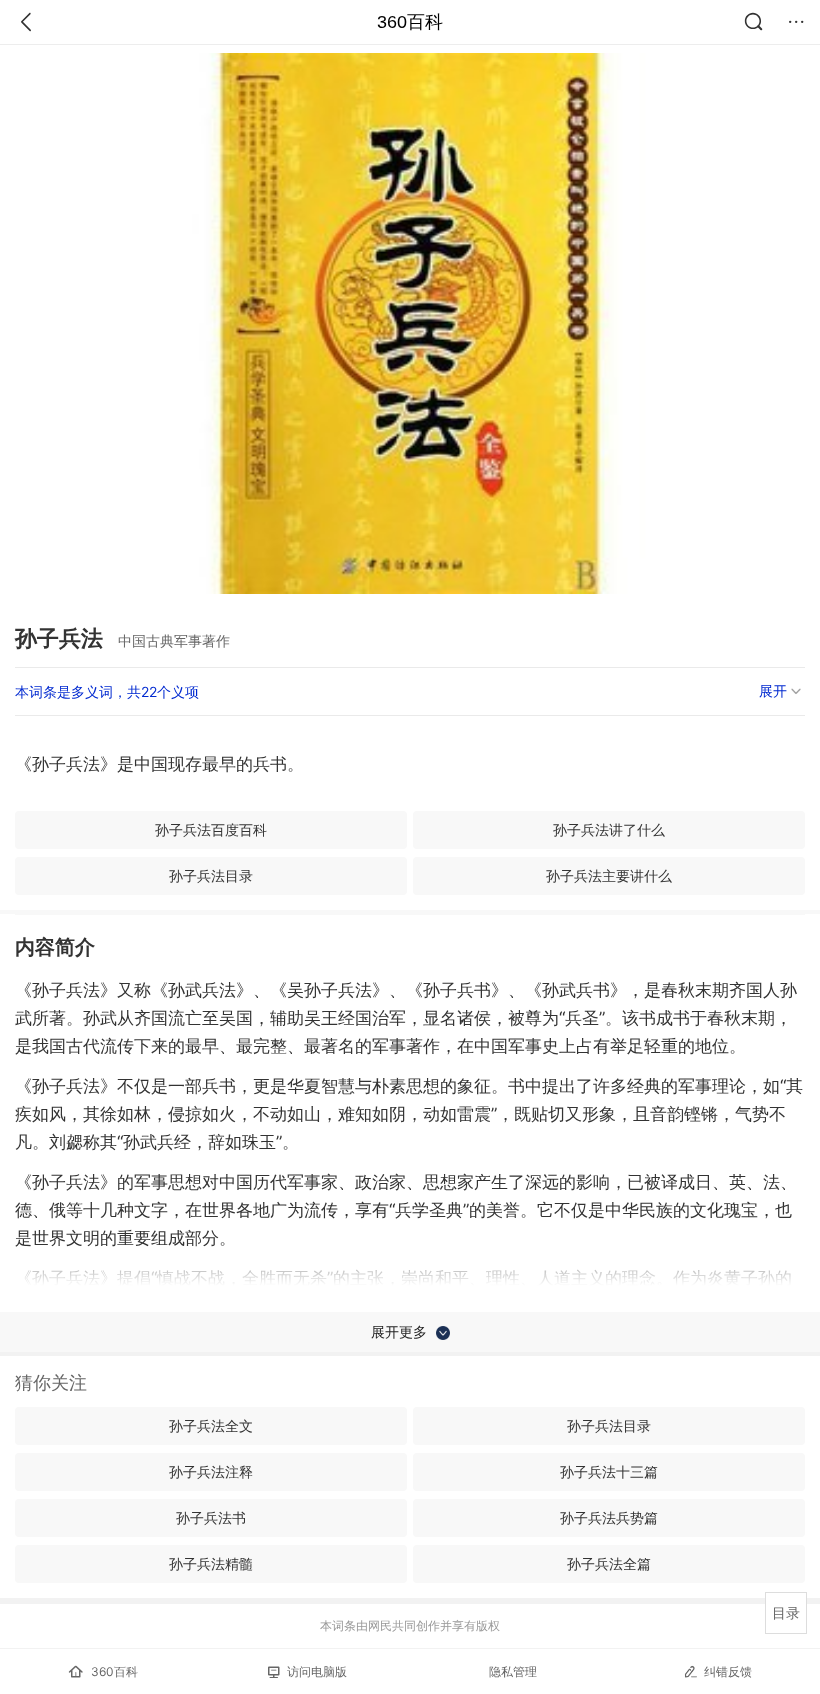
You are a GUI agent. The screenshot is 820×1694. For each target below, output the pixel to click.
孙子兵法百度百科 (211, 829)
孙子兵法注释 (211, 1471)
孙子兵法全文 (211, 1425)
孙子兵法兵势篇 (609, 1517)
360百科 (410, 22)
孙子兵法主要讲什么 (609, 875)
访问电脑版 (317, 1671)
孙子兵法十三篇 (609, 1471)
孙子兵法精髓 (211, 1563)
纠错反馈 (728, 1671)
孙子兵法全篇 (609, 1563)
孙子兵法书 (211, 1517)
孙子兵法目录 (211, 875)
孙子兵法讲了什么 (609, 829)
